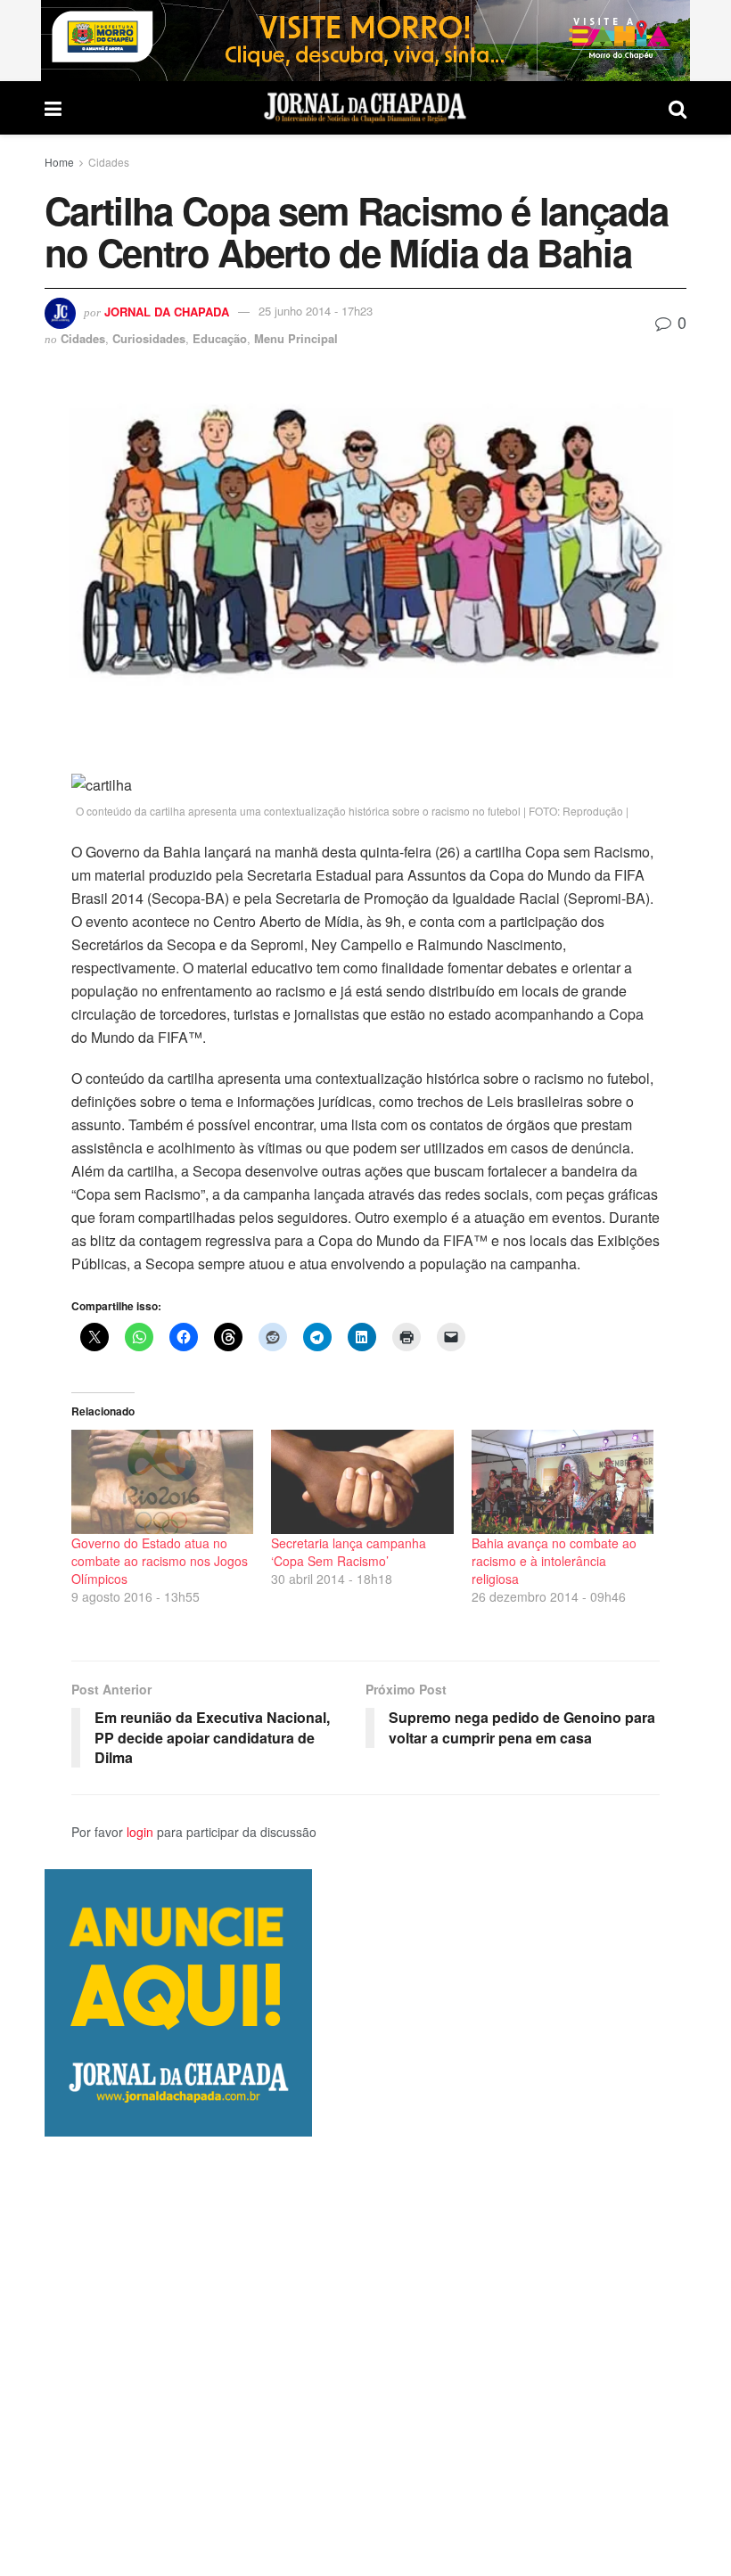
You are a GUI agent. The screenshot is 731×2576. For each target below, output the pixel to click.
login (140, 1832)
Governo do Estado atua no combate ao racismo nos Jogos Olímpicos (160, 1561)
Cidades (109, 162)
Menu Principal (296, 338)
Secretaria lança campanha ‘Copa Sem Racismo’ (349, 1552)
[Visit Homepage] (365, 108)
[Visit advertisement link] (365, 41)
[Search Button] (678, 108)
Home (59, 162)
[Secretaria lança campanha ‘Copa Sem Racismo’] (362, 1482)
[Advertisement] (365, 2356)
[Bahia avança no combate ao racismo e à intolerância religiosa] (563, 1482)
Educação (220, 338)
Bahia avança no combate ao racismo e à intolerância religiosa (554, 1561)
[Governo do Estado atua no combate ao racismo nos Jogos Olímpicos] (162, 1482)
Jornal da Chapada (167, 311)
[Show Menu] (53, 108)
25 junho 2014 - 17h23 (316, 311)
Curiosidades (149, 338)
